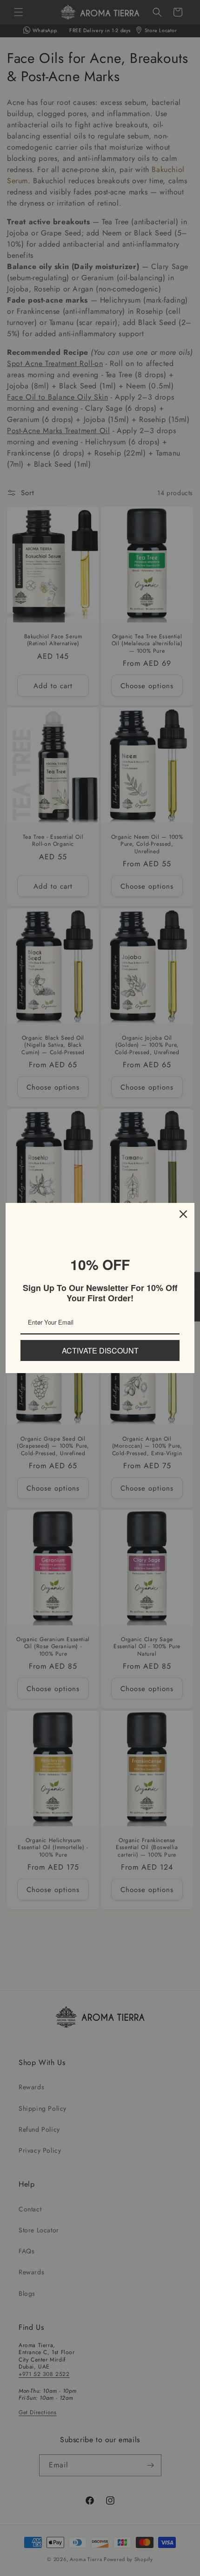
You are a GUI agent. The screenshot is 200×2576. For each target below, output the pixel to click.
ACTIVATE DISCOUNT (100, 1350)
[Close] (183, 1214)
